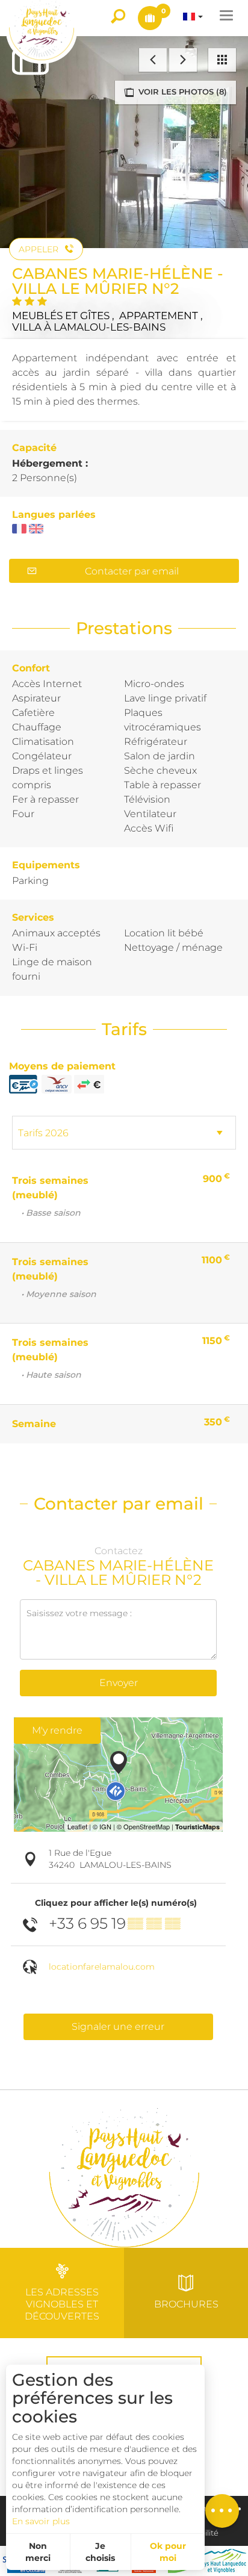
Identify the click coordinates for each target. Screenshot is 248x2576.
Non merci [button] (38, 2552)
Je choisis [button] (100, 2552)
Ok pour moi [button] (168, 2552)
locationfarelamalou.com (102, 1967)
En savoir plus (41, 2521)
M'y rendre (57, 1730)
